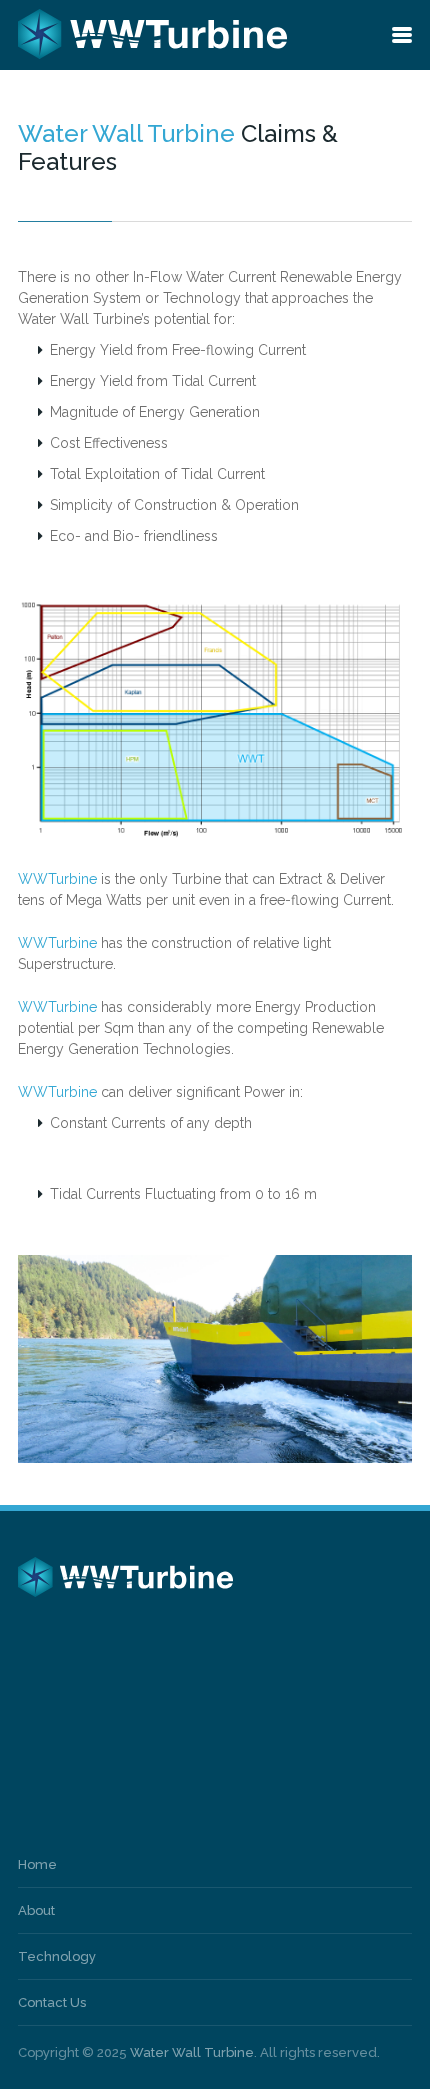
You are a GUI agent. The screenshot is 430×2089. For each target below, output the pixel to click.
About (36, 1910)
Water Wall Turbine (192, 2052)
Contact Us (52, 2002)
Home (37, 1864)
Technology (57, 1956)
